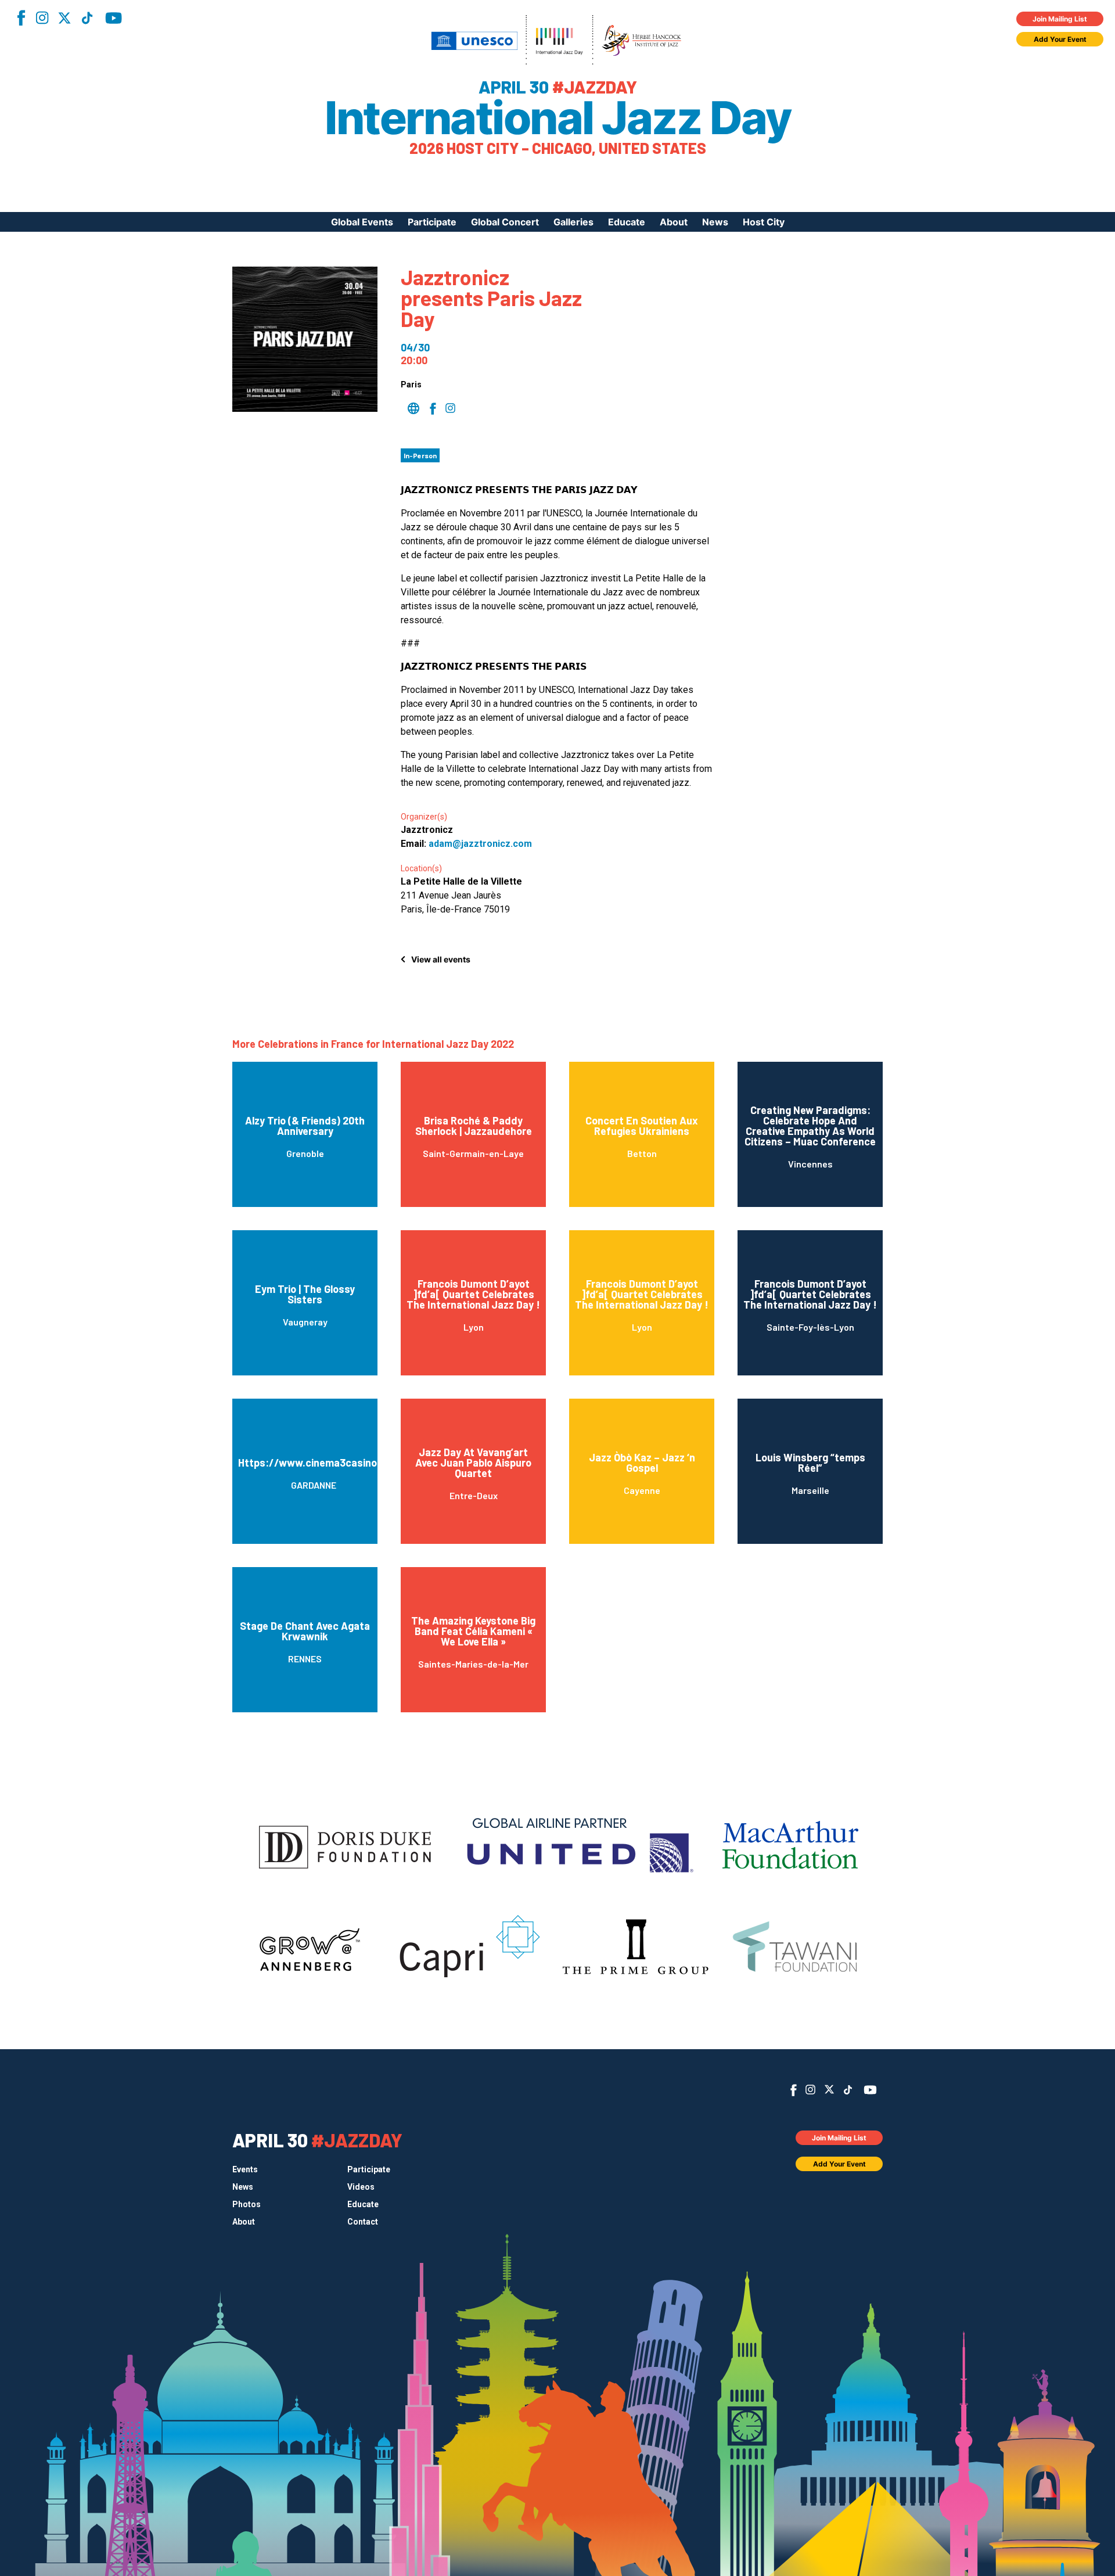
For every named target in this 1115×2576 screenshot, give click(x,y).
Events (245, 2169)
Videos (361, 2187)
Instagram (42, 18)
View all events (441, 959)
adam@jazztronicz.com (480, 844)
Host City (764, 222)
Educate (627, 222)
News (715, 222)
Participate (432, 222)
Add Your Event (1060, 39)
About (674, 222)
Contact (363, 2222)
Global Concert (505, 222)
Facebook (21, 18)
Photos (247, 2204)
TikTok (87, 18)
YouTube (114, 18)
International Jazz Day (557, 118)
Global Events (362, 222)
